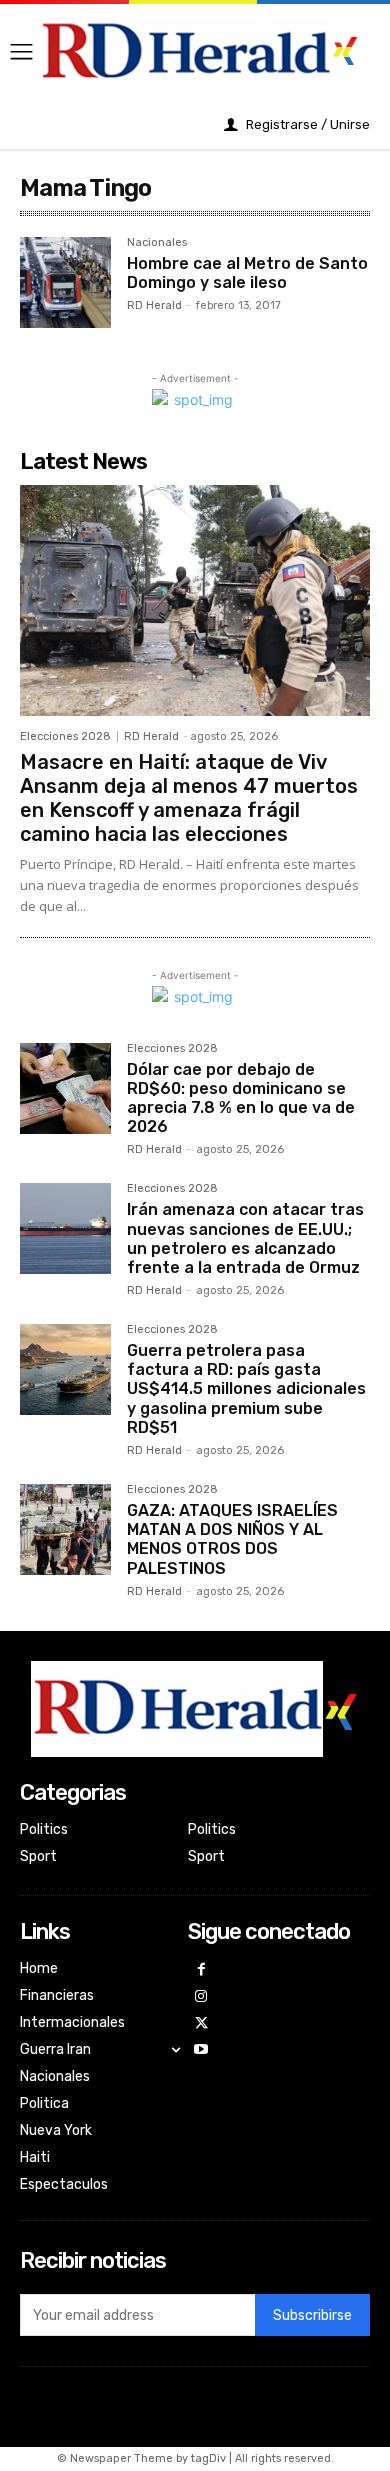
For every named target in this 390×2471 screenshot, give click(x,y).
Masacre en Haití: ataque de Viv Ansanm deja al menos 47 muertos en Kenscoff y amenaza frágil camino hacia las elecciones (189, 798)
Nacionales (157, 243)
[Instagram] (201, 1997)
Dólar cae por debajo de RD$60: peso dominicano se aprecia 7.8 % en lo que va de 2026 (241, 1098)
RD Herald (154, 305)
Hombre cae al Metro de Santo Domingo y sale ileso (247, 273)
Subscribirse (312, 2315)
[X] (201, 2024)
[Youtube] (201, 2050)
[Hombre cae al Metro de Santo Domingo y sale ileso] (65, 282)
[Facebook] (201, 1970)
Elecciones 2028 (65, 736)
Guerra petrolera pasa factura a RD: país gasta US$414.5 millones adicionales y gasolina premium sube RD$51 (246, 1389)
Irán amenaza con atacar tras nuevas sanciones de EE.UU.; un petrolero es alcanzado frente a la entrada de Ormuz (245, 1238)
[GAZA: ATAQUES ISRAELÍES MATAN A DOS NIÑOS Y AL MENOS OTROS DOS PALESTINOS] (65, 1529)
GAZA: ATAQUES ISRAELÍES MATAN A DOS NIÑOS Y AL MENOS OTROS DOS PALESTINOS (232, 1539)
